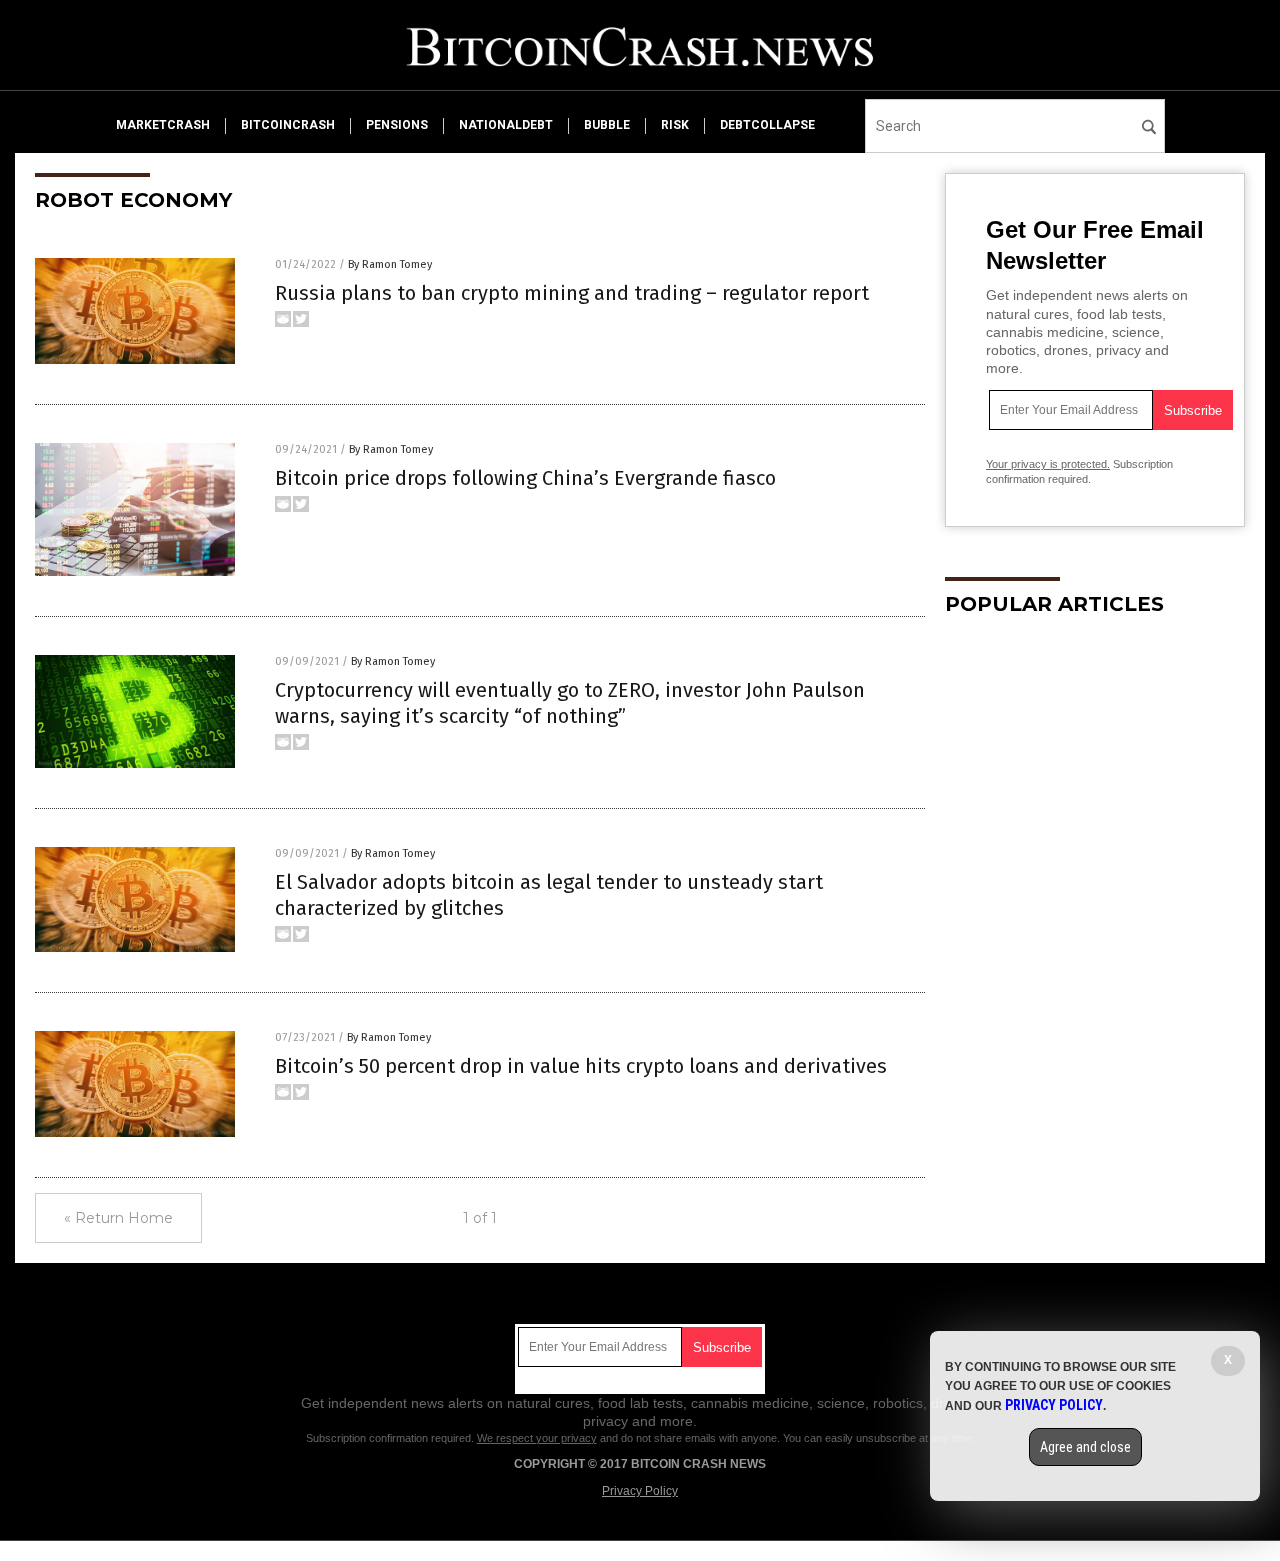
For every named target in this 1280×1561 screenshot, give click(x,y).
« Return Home (118, 1218)
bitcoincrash (288, 125)
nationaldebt (506, 125)
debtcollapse (767, 125)
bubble (607, 125)
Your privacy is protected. (1048, 464)
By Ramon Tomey (390, 264)
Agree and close (1085, 1447)
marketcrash (163, 125)
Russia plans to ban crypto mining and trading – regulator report (572, 293)
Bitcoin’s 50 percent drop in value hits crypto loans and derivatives (581, 1066)
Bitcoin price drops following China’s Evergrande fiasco (525, 478)
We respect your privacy (537, 1438)
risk (675, 125)
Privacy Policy (640, 1491)
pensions (397, 125)
